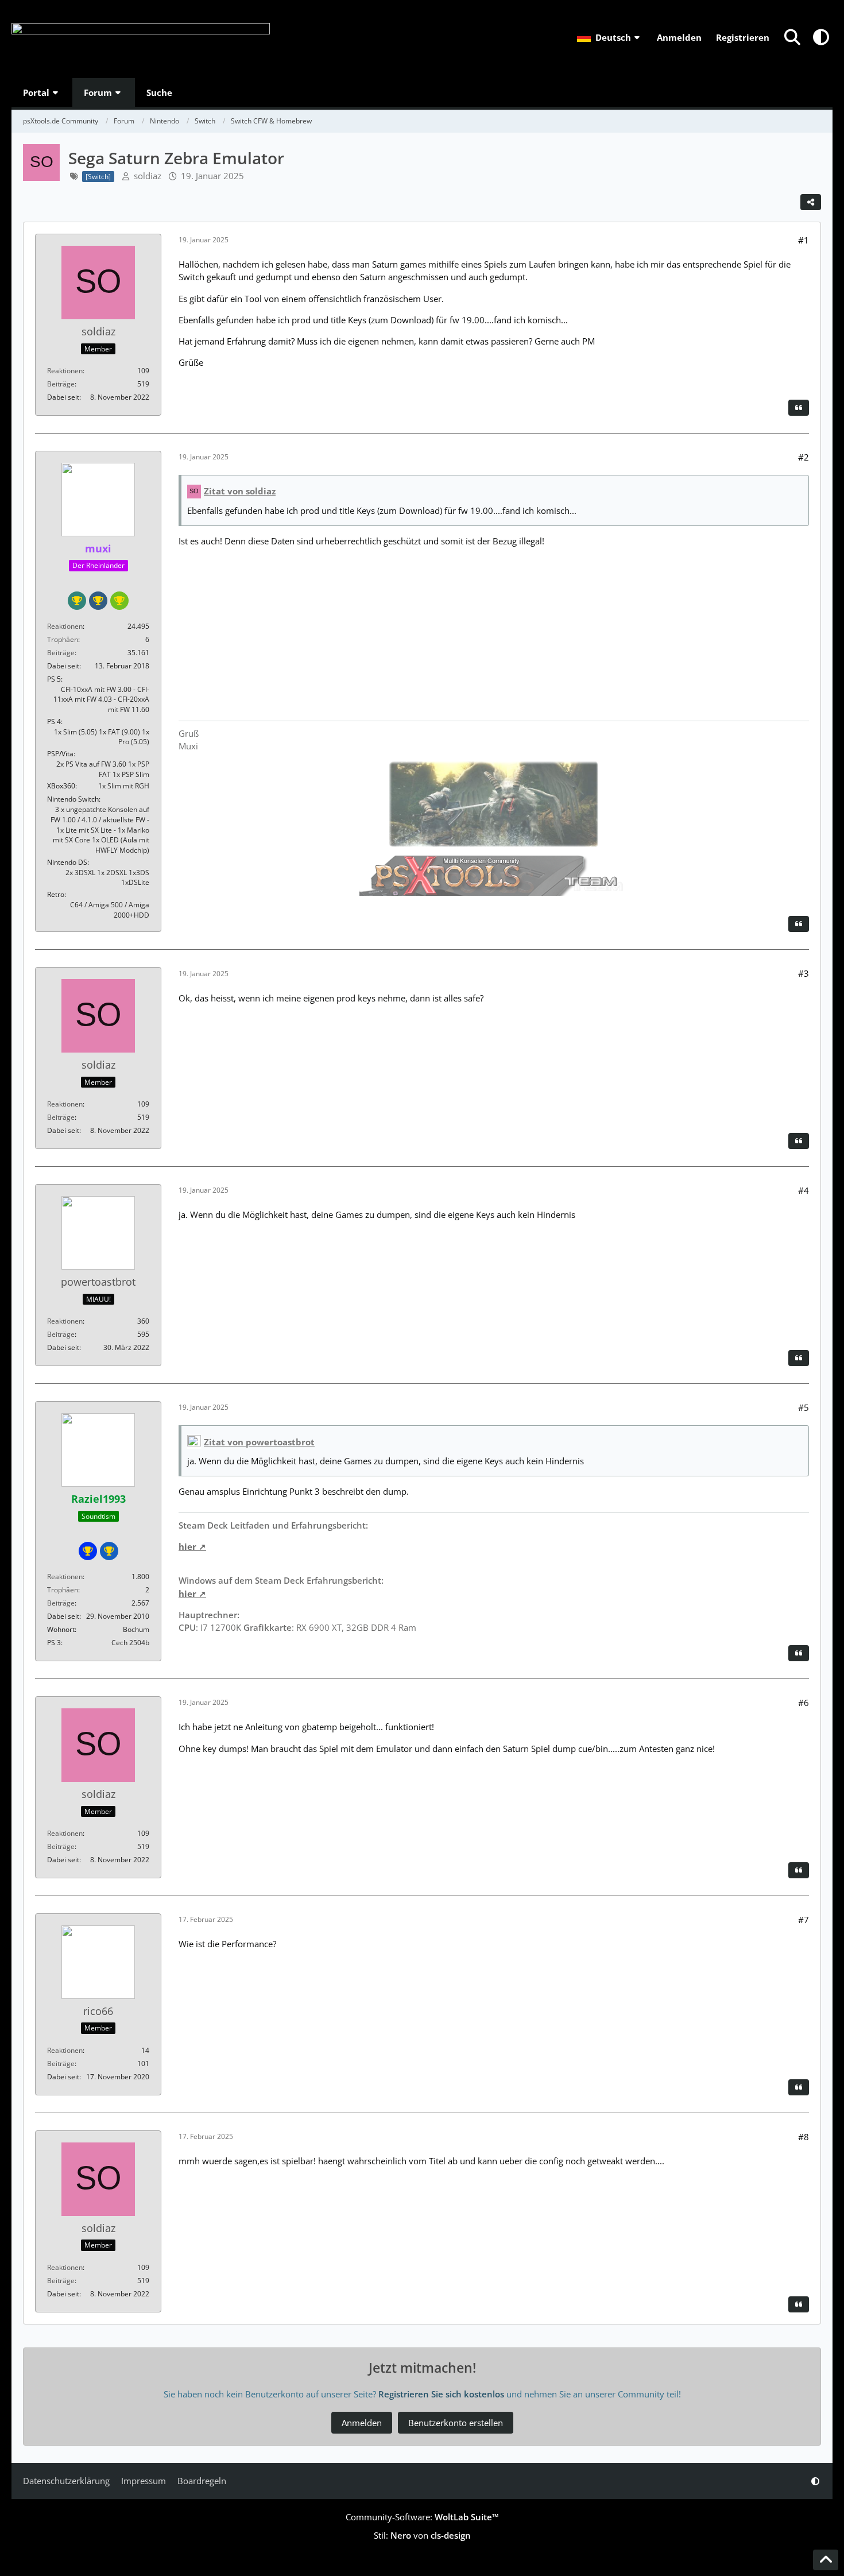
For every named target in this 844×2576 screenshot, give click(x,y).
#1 (804, 240)
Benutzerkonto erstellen (456, 2423)
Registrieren (743, 37)
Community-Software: (422, 2517)
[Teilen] (811, 202)
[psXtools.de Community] (141, 39)
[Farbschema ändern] (821, 37)
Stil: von (422, 2535)
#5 (804, 1407)
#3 (804, 973)
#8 (804, 2137)
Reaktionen (65, 371)
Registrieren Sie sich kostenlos (441, 2394)
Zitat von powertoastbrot (259, 1442)
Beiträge (61, 384)
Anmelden (679, 37)
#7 (804, 1920)
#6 (804, 1703)
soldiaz (148, 176)
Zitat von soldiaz (240, 491)
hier (187, 1546)
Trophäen (63, 639)
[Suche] (792, 37)
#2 (804, 457)
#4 (804, 1190)
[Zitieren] (799, 408)
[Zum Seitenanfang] (826, 2560)
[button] (610, 37)
